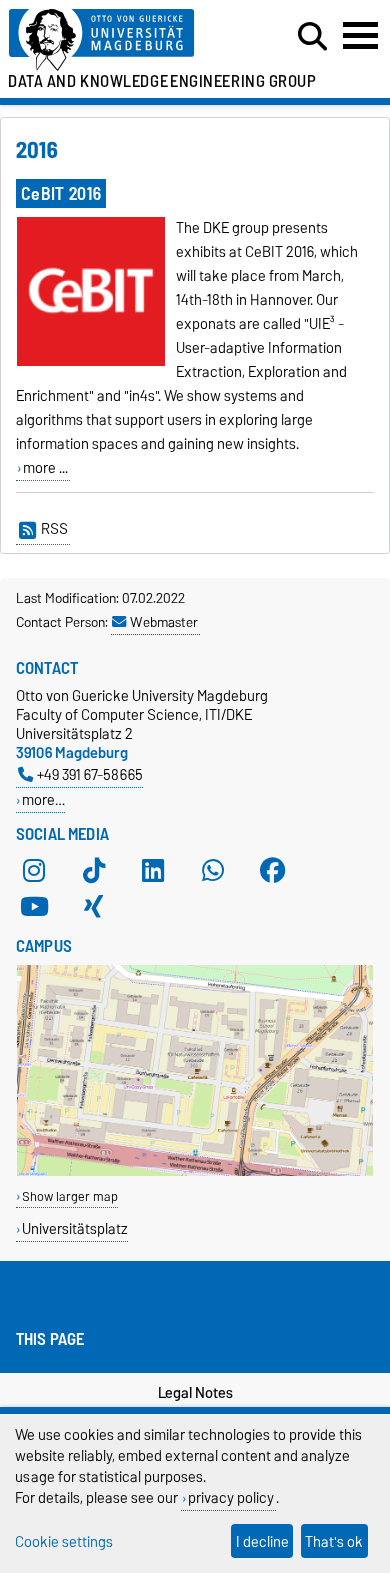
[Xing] (94, 906)
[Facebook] (273, 870)
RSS (54, 529)
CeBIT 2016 (61, 193)
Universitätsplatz (75, 1228)
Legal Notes (195, 1393)
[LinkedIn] (153, 870)
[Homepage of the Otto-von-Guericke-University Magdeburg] (120, 40)
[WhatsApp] (213, 870)
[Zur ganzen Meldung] (91, 362)
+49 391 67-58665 (90, 774)
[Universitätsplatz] (195, 1171)
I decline (262, 1541)
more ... (45, 468)
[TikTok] (94, 870)
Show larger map (70, 1196)
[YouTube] (34, 906)
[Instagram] (34, 870)
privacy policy (231, 1497)
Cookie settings (64, 1541)
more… (43, 799)
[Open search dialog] (312, 37)
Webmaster (164, 622)
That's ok (334, 1541)
